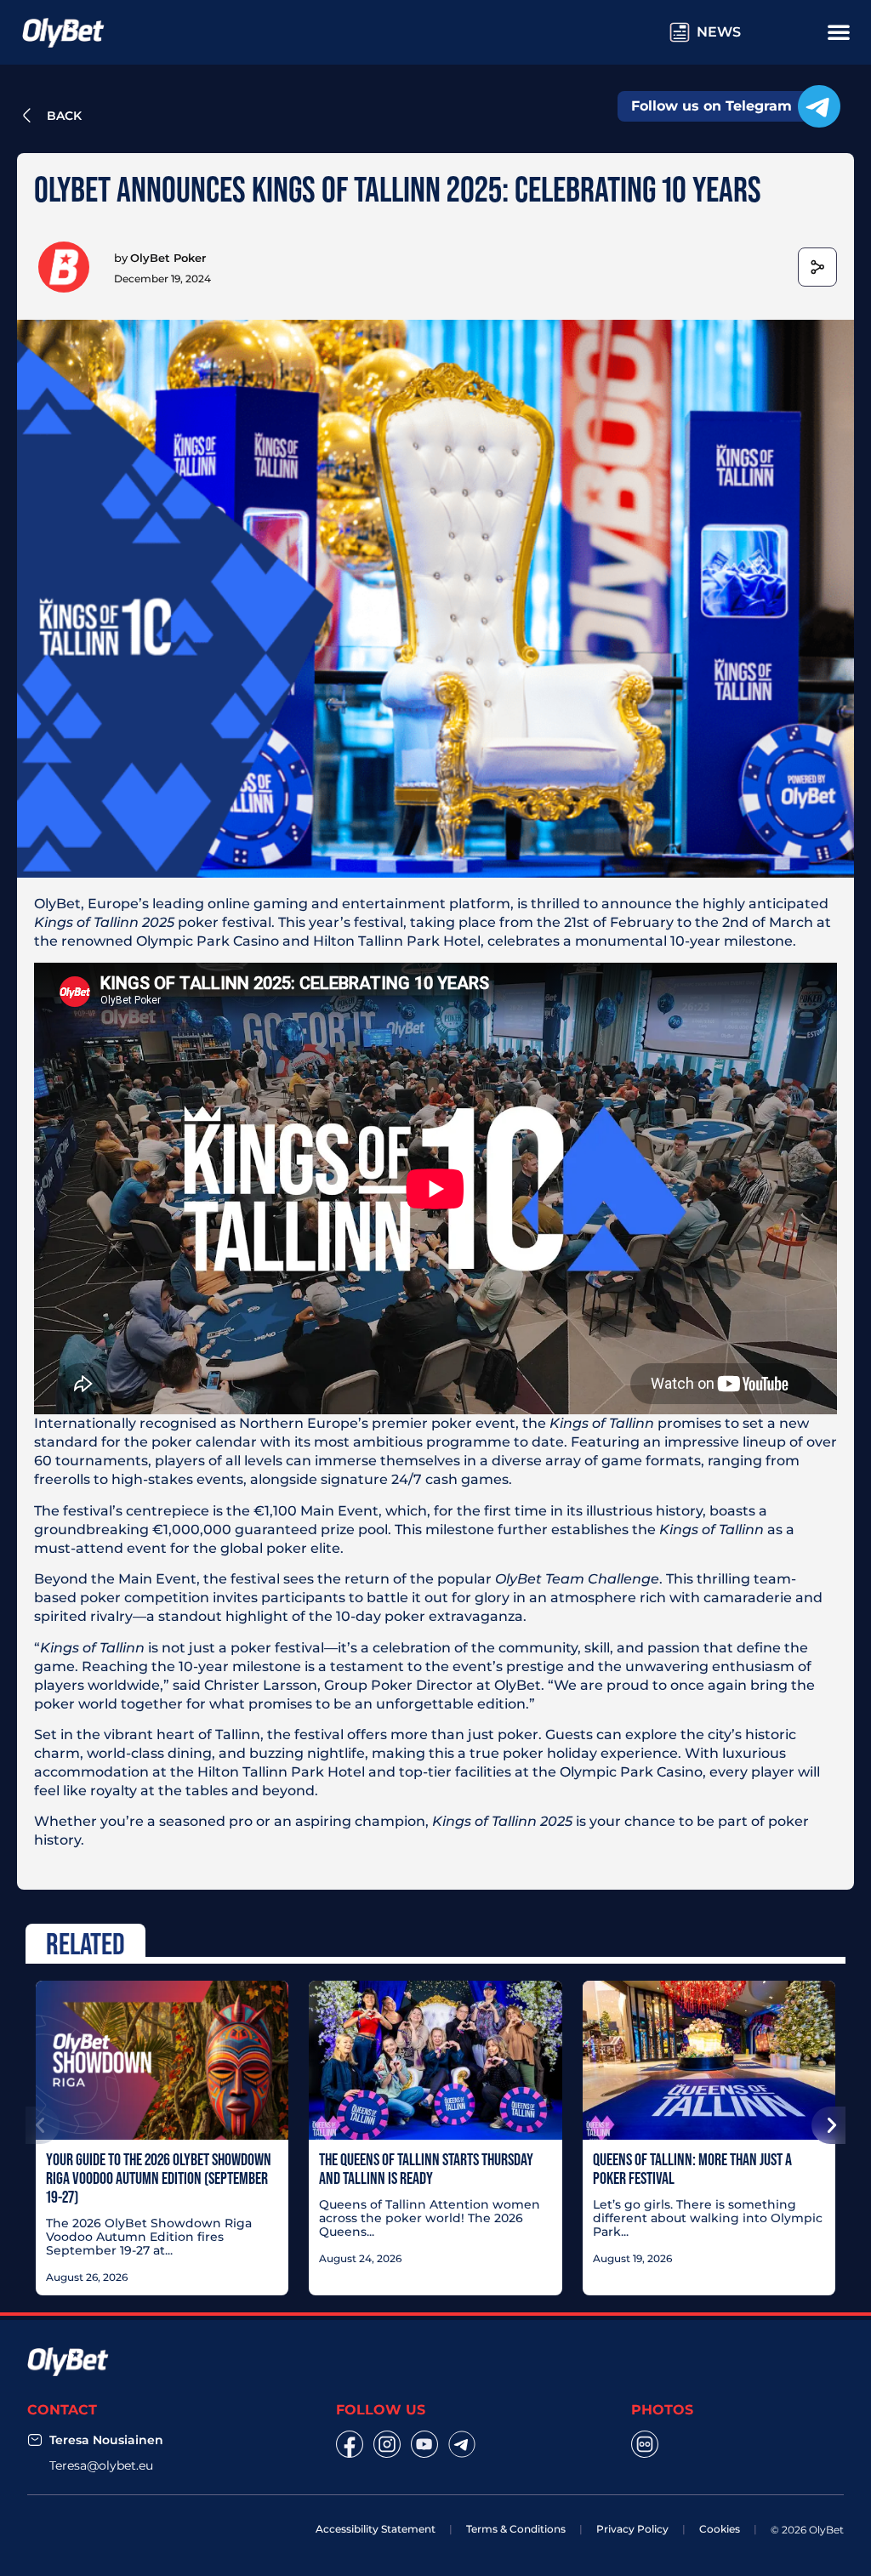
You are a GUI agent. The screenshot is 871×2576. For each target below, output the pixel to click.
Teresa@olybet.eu (101, 2465)
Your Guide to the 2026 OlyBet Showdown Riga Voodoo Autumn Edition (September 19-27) (159, 2178)
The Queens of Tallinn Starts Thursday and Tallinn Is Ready (426, 2169)
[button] (43, 2125)
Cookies (720, 2529)
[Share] (817, 267)
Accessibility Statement (376, 2529)
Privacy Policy (632, 2529)
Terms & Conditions (516, 2529)
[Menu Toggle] (839, 31)
